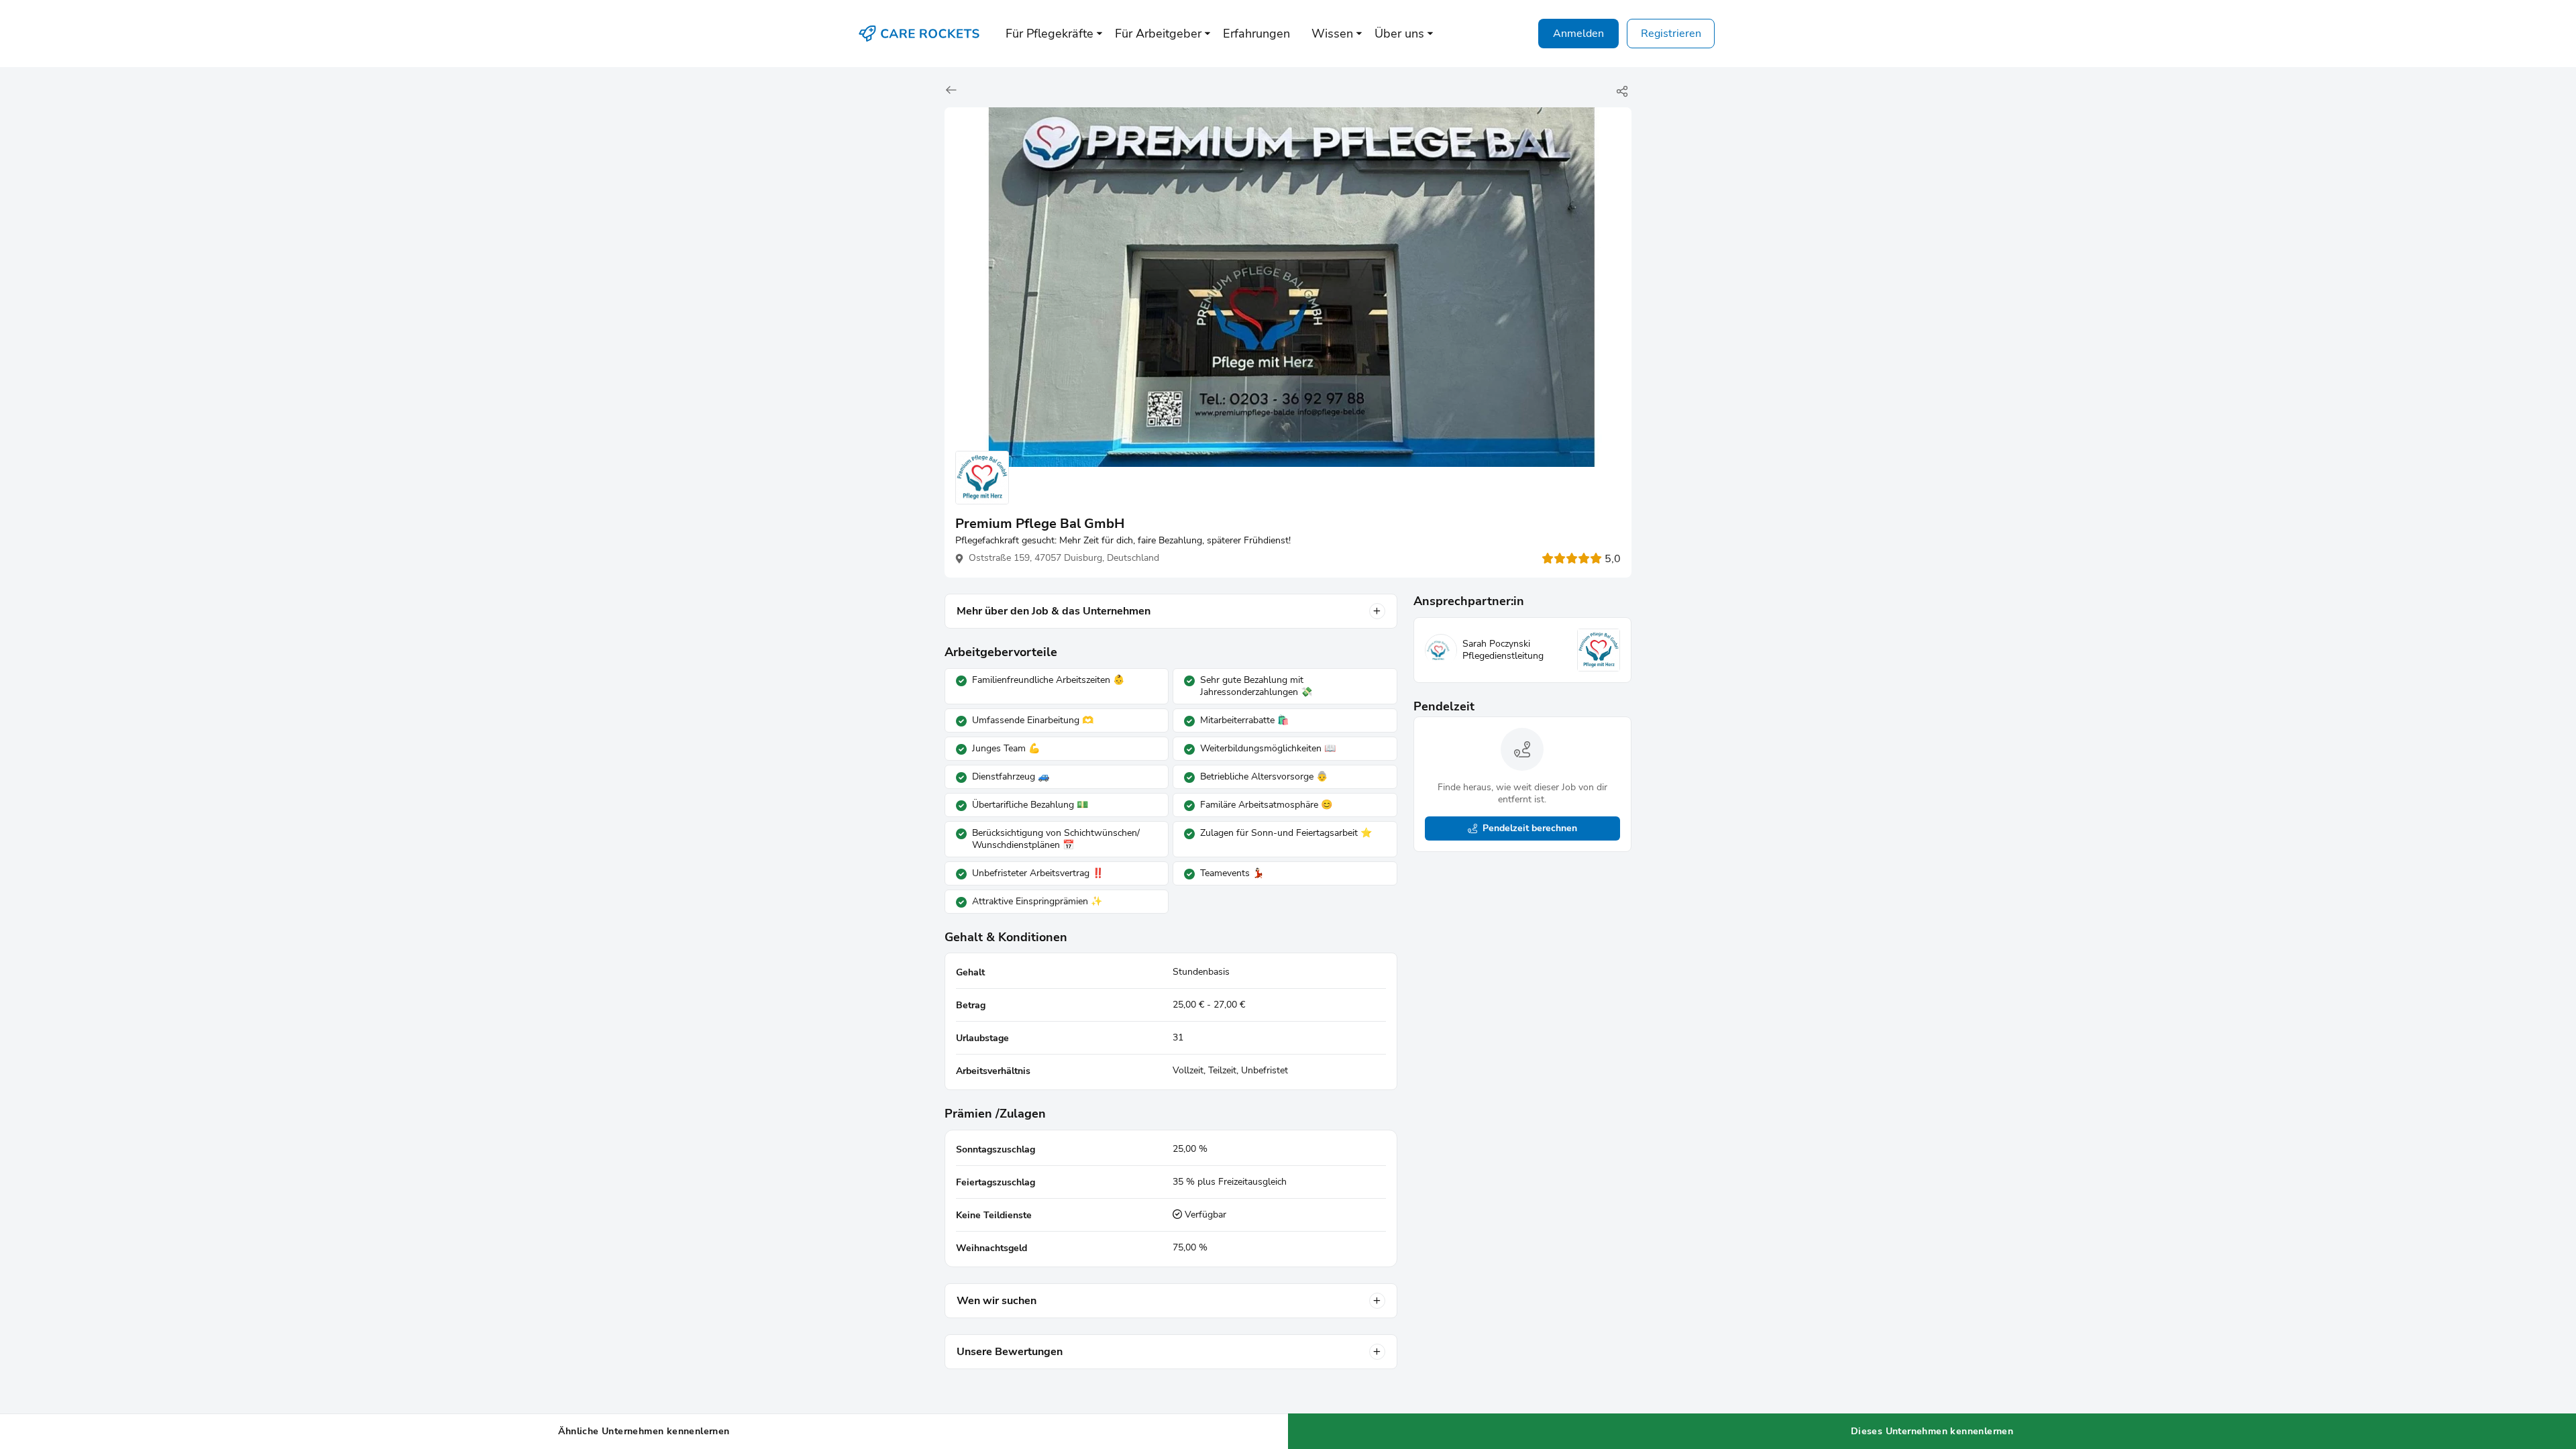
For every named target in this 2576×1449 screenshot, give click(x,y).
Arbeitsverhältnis (993, 1071)
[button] (1050, 34)
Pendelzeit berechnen (1530, 828)
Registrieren (1671, 34)
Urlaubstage (982, 1038)
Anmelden (1578, 34)
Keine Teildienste (994, 1215)
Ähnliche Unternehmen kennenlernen (644, 1431)
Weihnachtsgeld (991, 1248)
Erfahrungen (1256, 34)
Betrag (971, 1005)
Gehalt (970, 972)
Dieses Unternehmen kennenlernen (1932, 1431)
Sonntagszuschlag (996, 1149)
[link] (953, 91)
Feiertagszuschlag (996, 1182)
